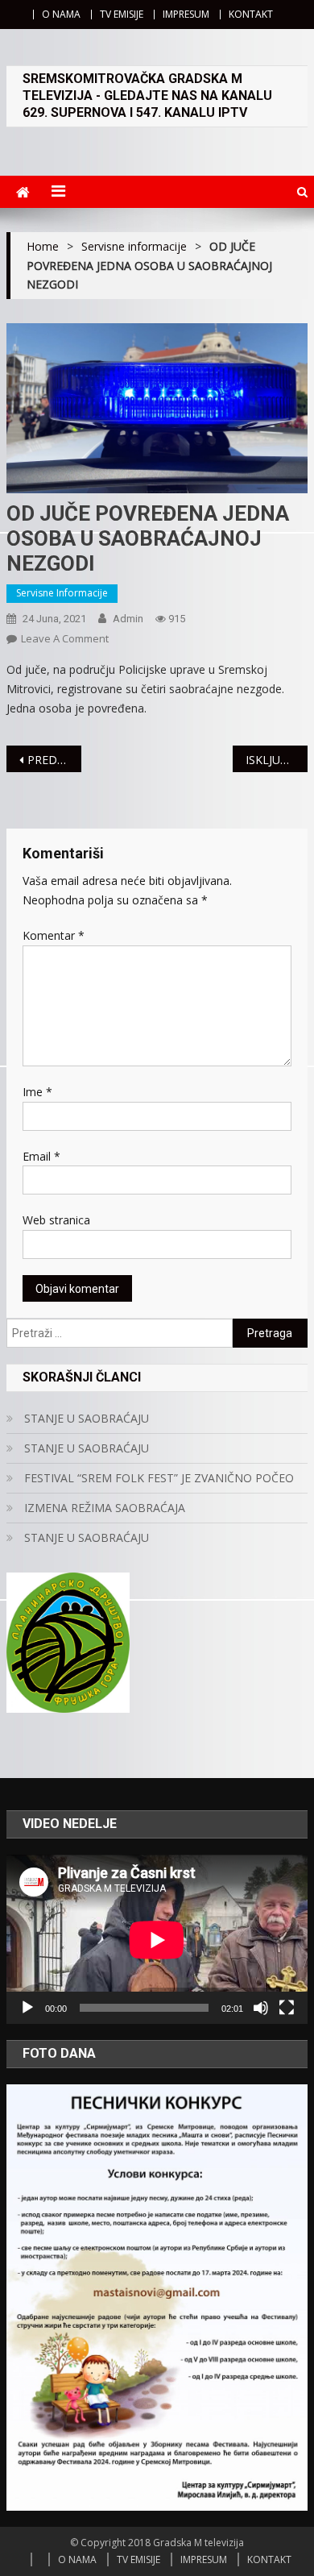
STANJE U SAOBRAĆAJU (87, 1418)
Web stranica (56, 1220)
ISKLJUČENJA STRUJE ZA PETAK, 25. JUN (277, 760)
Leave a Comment (65, 638)
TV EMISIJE (122, 14)
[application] (157, 1940)
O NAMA (61, 14)
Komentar (54, 935)
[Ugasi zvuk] (261, 2008)
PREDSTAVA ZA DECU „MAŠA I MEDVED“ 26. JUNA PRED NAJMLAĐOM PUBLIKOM (55, 760)
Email (41, 1156)
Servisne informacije (62, 593)
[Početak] (27, 2008)
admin (128, 619)
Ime (37, 1092)
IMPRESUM (186, 14)
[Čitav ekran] (287, 2008)
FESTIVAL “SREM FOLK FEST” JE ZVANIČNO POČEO (159, 1478)
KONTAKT (251, 14)
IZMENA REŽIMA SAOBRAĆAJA (105, 1508)
